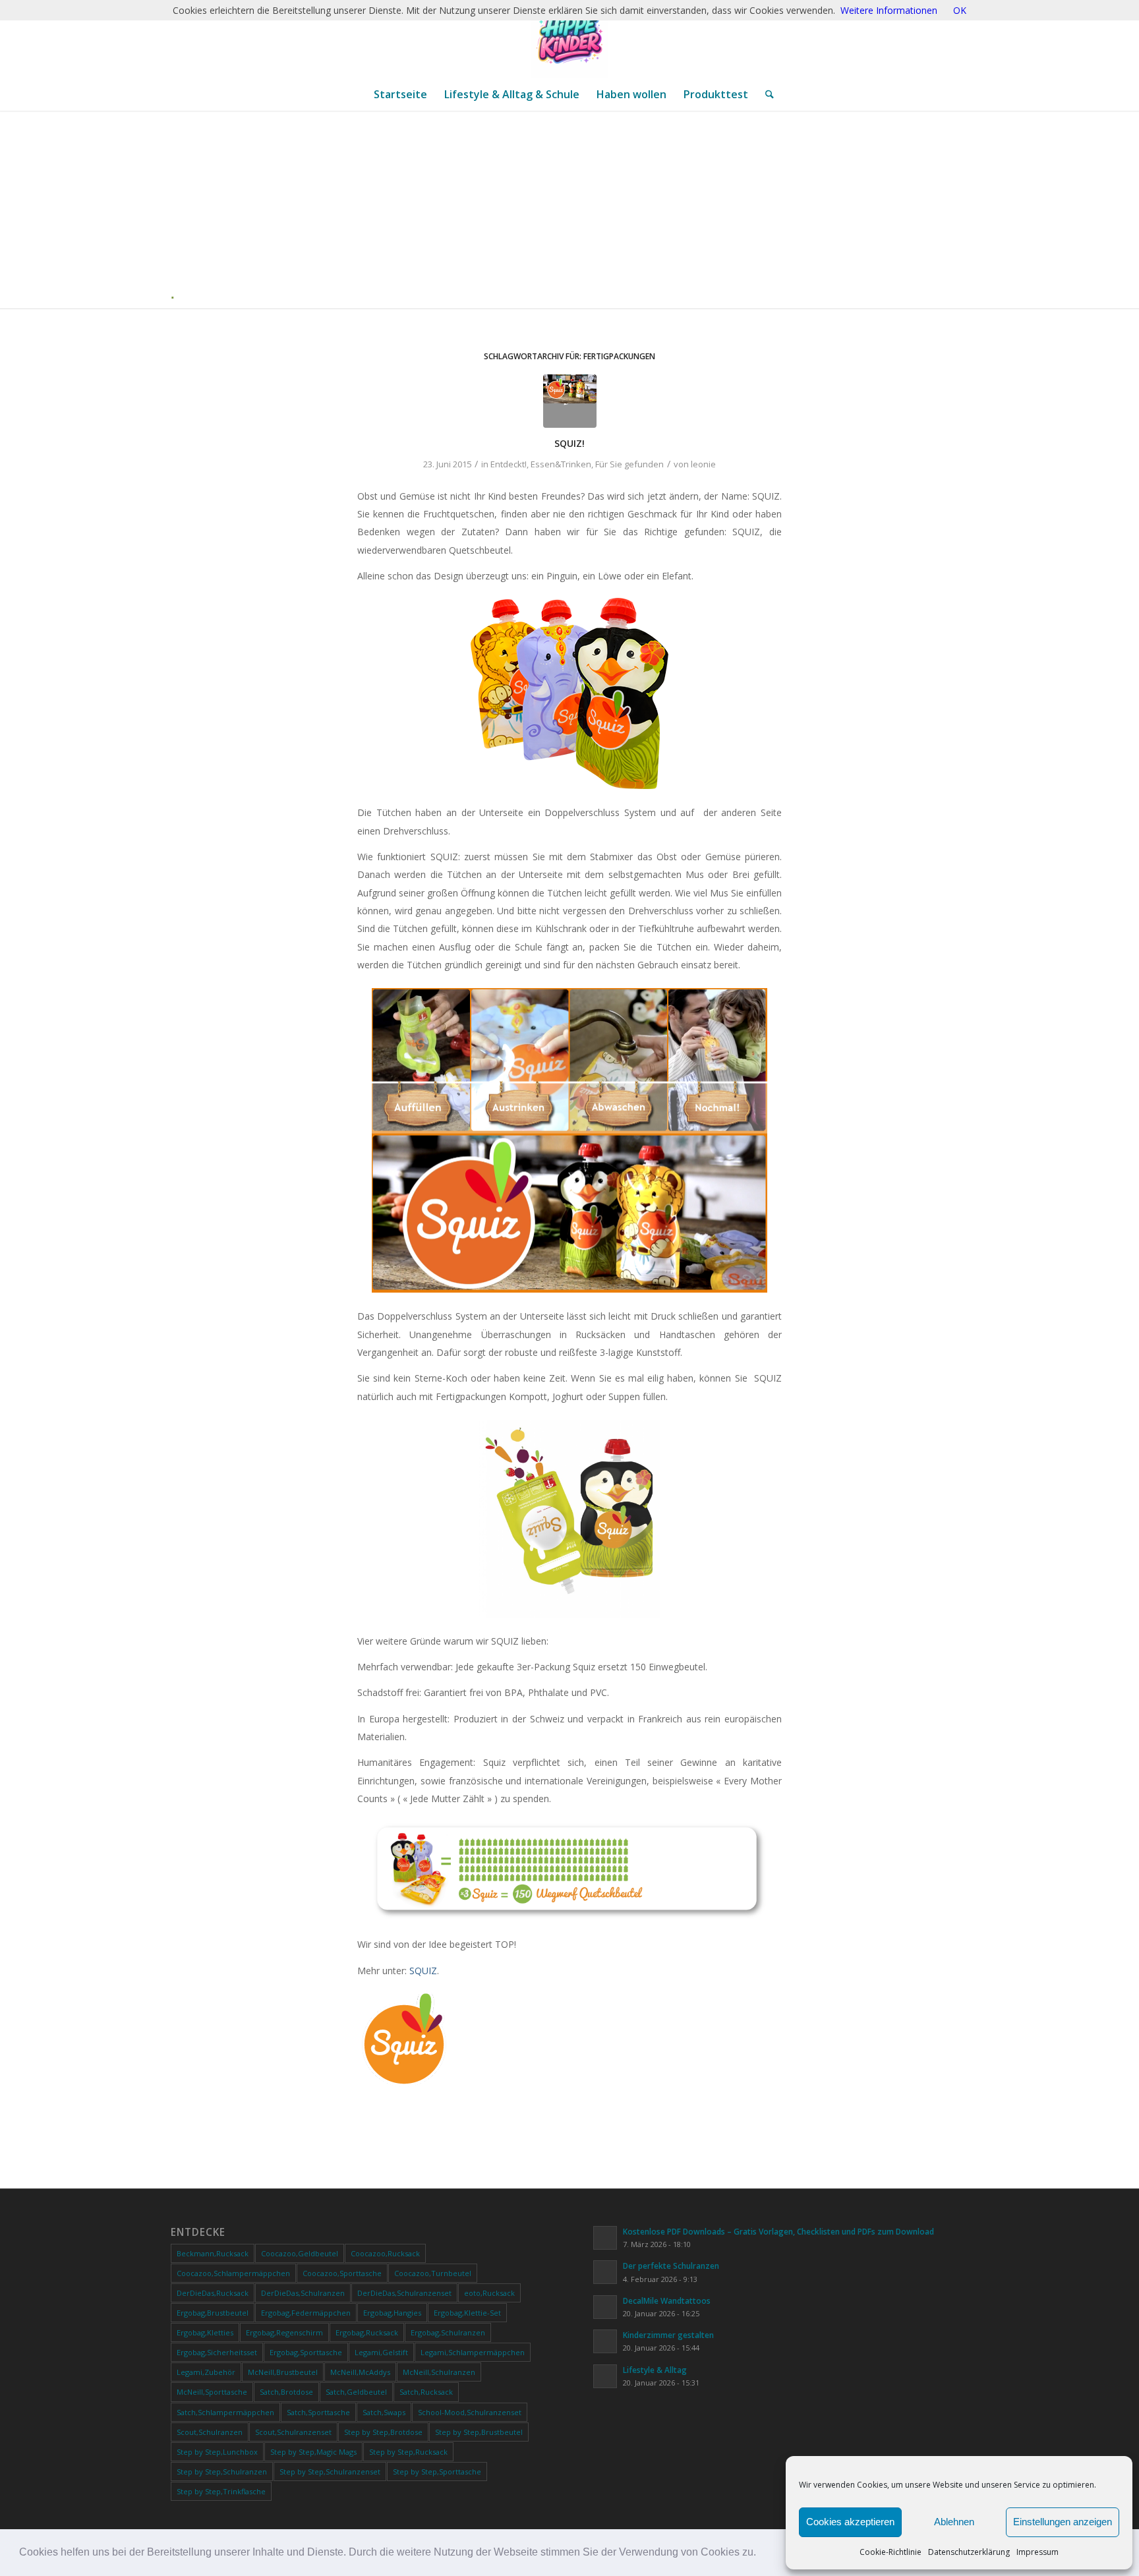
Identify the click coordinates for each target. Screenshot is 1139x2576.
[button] (761, 2554)
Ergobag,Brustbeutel (213, 2313)
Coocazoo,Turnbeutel (433, 2273)
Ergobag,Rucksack (367, 2332)
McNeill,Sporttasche (212, 2392)
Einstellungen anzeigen (1063, 2522)
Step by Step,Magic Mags (313, 2452)
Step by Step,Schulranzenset (330, 2472)
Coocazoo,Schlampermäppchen (233, 2273)
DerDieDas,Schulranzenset (404, 2293)
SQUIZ (423, 1971)
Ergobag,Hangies (392, 2313)
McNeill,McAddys (360, 2372)
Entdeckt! (509, 464)
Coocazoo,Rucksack (385, 2253)
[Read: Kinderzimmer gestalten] (605, 2341)
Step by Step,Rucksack (408, 2452)
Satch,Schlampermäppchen (225, 2412)
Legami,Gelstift (381, 2352)
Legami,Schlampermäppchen (473, 2352)
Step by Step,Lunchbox (217, 2452)
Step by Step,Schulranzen (222, 2472)
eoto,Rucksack (489, 2293)
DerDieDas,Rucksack (213, 2293)
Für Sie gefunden (629, 464)
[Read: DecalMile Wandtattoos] (605, 2307)
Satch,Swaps (384, 2412)
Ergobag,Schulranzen (448, 2332)
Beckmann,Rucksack (213, 2253)
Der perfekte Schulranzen (671, 2266)
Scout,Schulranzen (210, 2432)
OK (960, 10)
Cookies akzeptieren (850, 2522)
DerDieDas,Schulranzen (303, 2293)
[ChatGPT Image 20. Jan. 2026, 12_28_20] (569, 39)
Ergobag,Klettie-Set (467, 2313)
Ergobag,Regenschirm (284, 2332)
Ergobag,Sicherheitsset (217, 2352)
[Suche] (765, 94)
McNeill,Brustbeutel (283, 2372)
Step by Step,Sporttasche (437, 2472)
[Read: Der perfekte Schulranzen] (605, 2272)
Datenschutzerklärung (969, 2552)
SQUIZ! (569, 443)
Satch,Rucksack (426, 2392)
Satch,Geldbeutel (356, 2392)
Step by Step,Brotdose (383, 2432)
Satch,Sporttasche (318, 2412)
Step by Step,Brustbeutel (479, 2432)
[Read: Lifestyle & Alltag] (605, 2376)
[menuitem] (400, 94)
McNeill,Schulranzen (439, 2372)
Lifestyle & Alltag (655, 2370)
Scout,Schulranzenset (293, 2432)
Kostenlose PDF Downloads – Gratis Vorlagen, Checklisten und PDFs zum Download (778, 2231)
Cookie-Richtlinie (891, 2552)
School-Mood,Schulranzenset (470, 2412)
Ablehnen (954, 2522)
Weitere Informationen (889, 10)
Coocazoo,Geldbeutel (300, 2253)
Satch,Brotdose (286, 2392)
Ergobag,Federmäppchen (306, 2313)
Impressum (1037, 2552)
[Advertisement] (575, 210)
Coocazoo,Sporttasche (342, 2273)
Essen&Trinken (561, 464)
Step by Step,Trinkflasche (221, 2491)
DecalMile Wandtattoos (667, 2300)
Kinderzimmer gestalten (668, 2335)
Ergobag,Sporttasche (306, 2352)
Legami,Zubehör (206, 2372)
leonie (703, 464)
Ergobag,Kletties (205, 2332)
